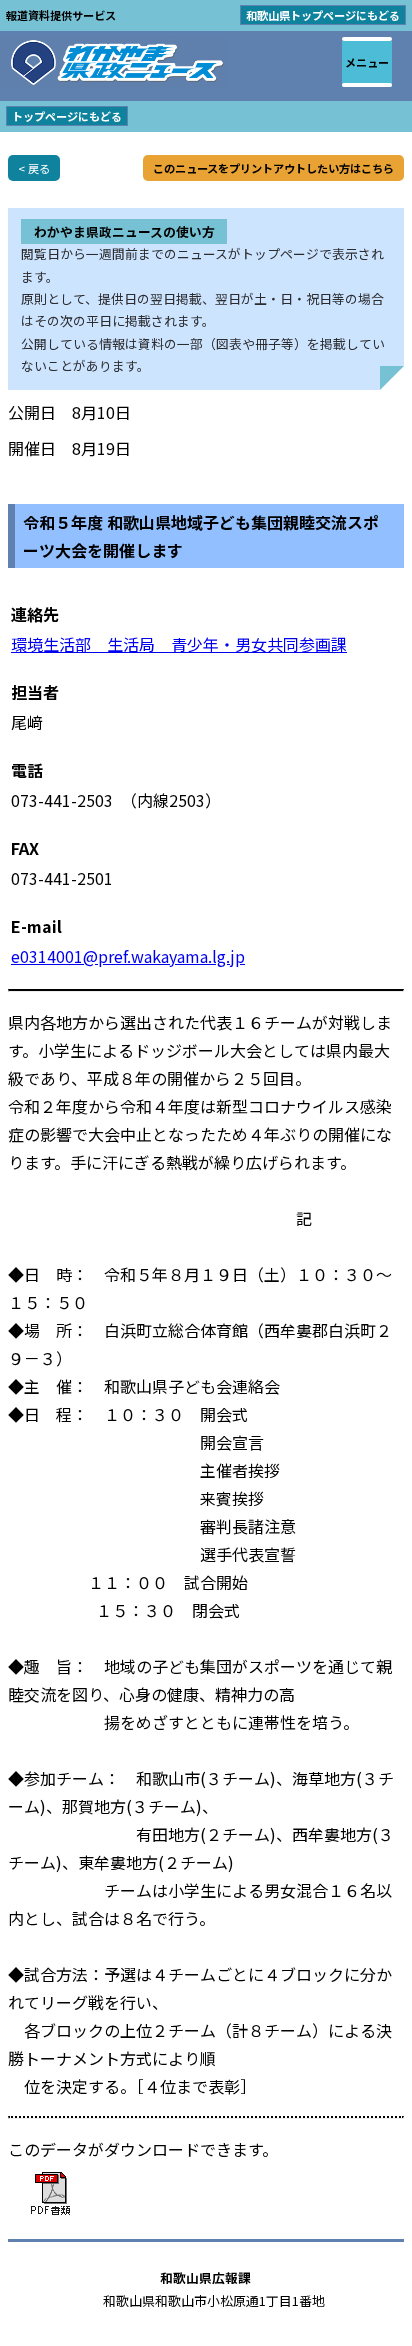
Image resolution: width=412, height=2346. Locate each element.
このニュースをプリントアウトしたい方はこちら (273, 168)
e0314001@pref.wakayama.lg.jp (128, 956)
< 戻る (34, 168)
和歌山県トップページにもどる (323, 15)
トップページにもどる (67, 116)
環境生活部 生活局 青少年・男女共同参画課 (179, 644)
